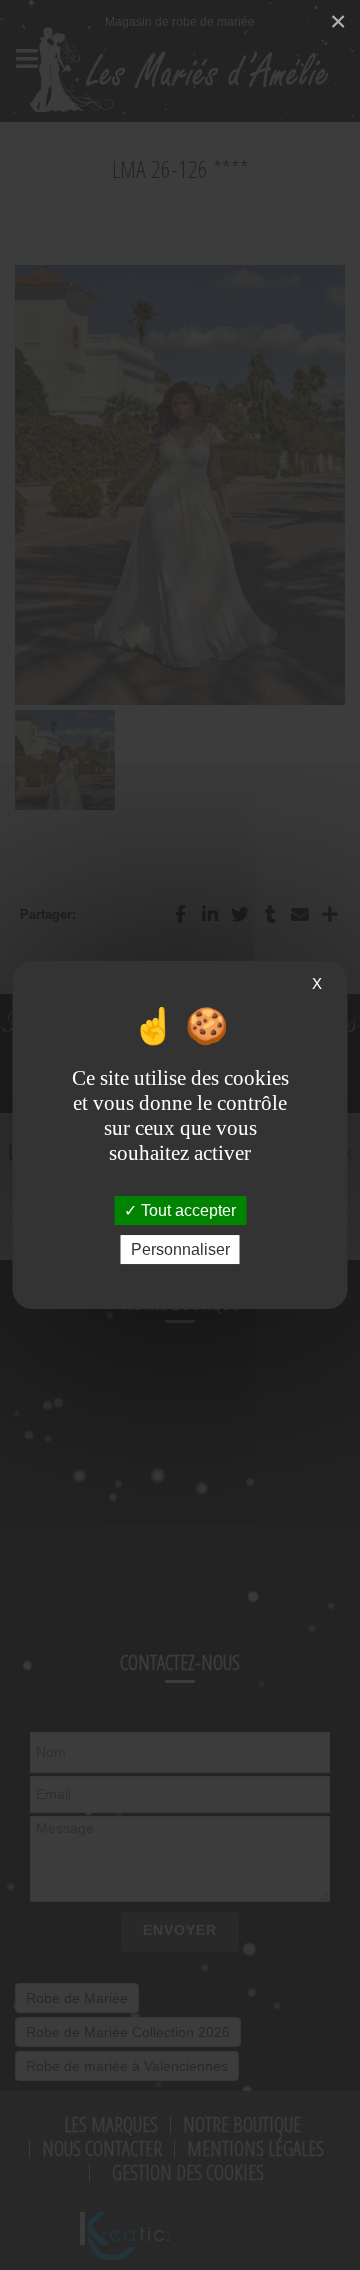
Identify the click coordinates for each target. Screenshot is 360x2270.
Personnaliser (180, 1249)
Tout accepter (186, 1210)
